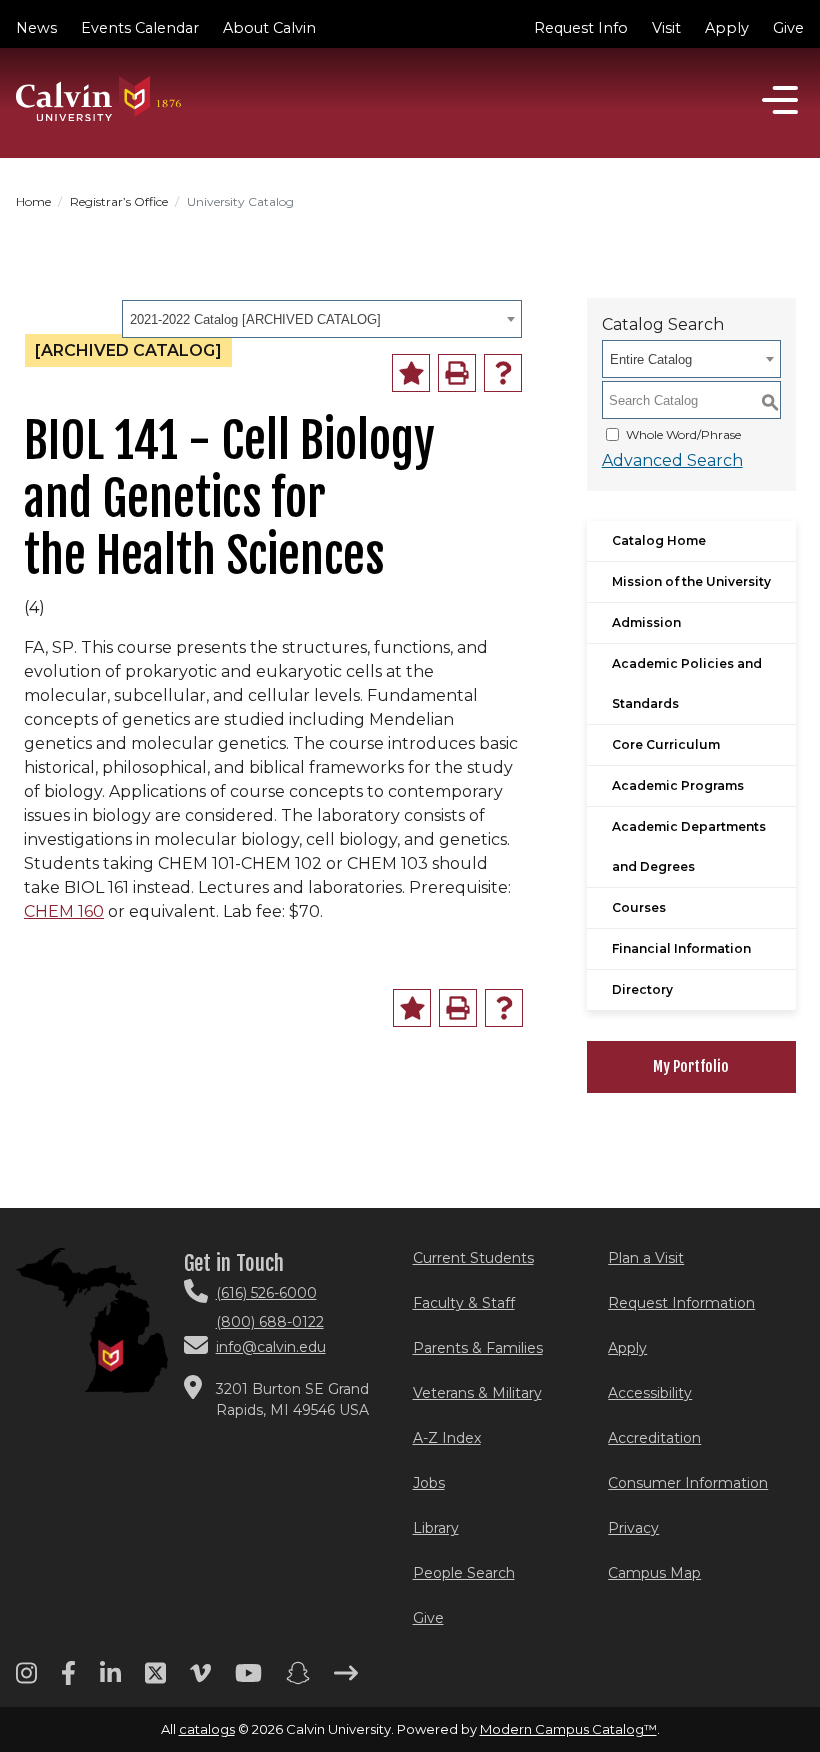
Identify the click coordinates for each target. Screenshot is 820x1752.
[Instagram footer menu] (26, 1680)
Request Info (581, 28)
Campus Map (654, 1573)
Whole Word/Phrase (683, 434)
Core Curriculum (666, 744)
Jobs (429, 1483)
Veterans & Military (477, 1393)
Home (33, 201)
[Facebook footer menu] (68, 1680)
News (36, 28)
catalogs (207, 1729)
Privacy (633, 1528)
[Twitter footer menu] (155, 1680)
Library (436, 1528)
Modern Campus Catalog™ (568, 1729)
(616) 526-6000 (266, 1293)
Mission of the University (691, 581)
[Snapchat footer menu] (298, 1680)
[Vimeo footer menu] (200, 1680)
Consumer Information (688, 1483)
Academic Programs (678, 785)
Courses (639, 907)
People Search (464, 1573)
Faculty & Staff (464, 1303)
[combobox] (322, 319)
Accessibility (650, 1393)
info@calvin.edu (271, 1347)
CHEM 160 (64, 911)
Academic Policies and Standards (687, 683)
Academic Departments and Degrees (689, 846)
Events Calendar (140, 28)
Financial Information (681, 948)
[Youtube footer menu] (248, 1680)
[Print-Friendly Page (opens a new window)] (457, 373)
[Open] (780, 100)
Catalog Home (659, 540)
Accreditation (654, 1438)
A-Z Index (447, 1438)
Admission (646, 622)
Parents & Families (478, 1348)
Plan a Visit (646, 1258)
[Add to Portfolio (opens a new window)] (411, 373)
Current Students (473, 1258)
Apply (727, 28)
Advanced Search (672, 460)
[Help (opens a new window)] (503, 373)
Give (788, 28)
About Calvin (269, 28)
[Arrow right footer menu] (346, 1680)
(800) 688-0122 (270, 1322)
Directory (642, 989)
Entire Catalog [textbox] (651, 359)
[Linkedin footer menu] (110, 1680)
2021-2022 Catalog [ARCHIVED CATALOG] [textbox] (255, 319)
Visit (666, 28)
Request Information (681, 1303)
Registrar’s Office (119, 201)
